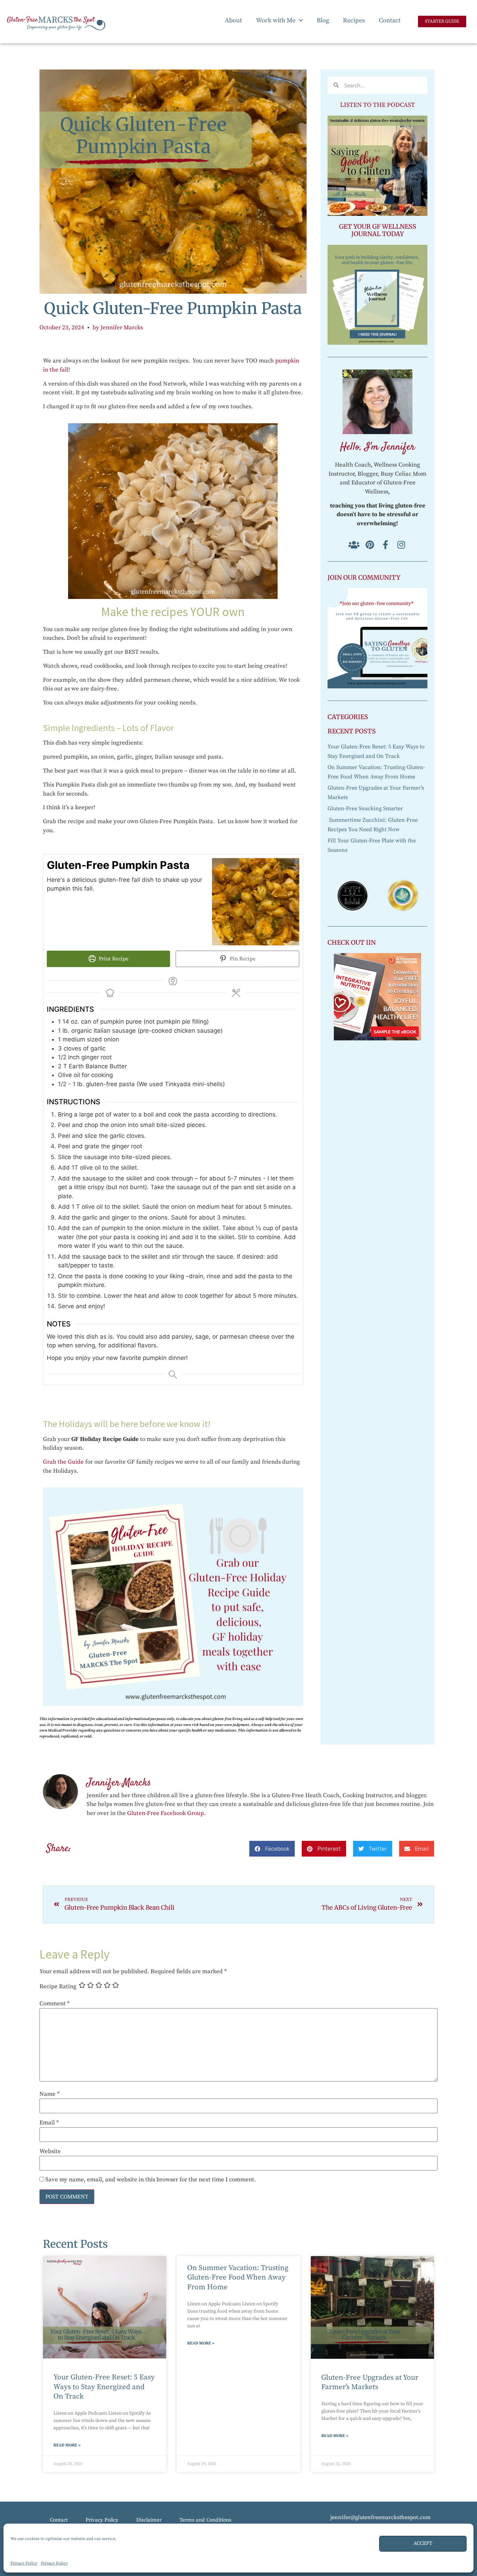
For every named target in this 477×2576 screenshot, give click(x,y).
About (233, 20)
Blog (323, 20)
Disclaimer (149, 2520)
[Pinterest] (370, 545)
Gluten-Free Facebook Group (166, 1813)
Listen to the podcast (377, 105)
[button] (272, 1849)
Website (50, 2151)
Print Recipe (113, 959)
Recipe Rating (58, 1987)
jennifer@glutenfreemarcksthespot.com (380, 2517)
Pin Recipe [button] (242, 959)
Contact (390, 20)
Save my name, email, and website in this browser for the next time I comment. (151, 2180)
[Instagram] (401, 545)
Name (49, 2094)
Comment (54, 2004)
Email (49, 2123)
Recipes (354, 20)
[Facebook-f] (385, 545)
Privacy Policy (24, 2563)
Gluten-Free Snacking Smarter (365, 808)
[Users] (354, 545)
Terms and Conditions (206, 2520)
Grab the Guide (63, 1462)
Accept (423, 2543)
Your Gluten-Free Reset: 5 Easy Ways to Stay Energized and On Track (104, 2387)
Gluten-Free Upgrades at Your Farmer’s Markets (370, 2382)
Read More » (67, 2445)
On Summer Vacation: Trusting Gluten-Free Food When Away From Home (238, 2277)
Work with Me (276, 20)
